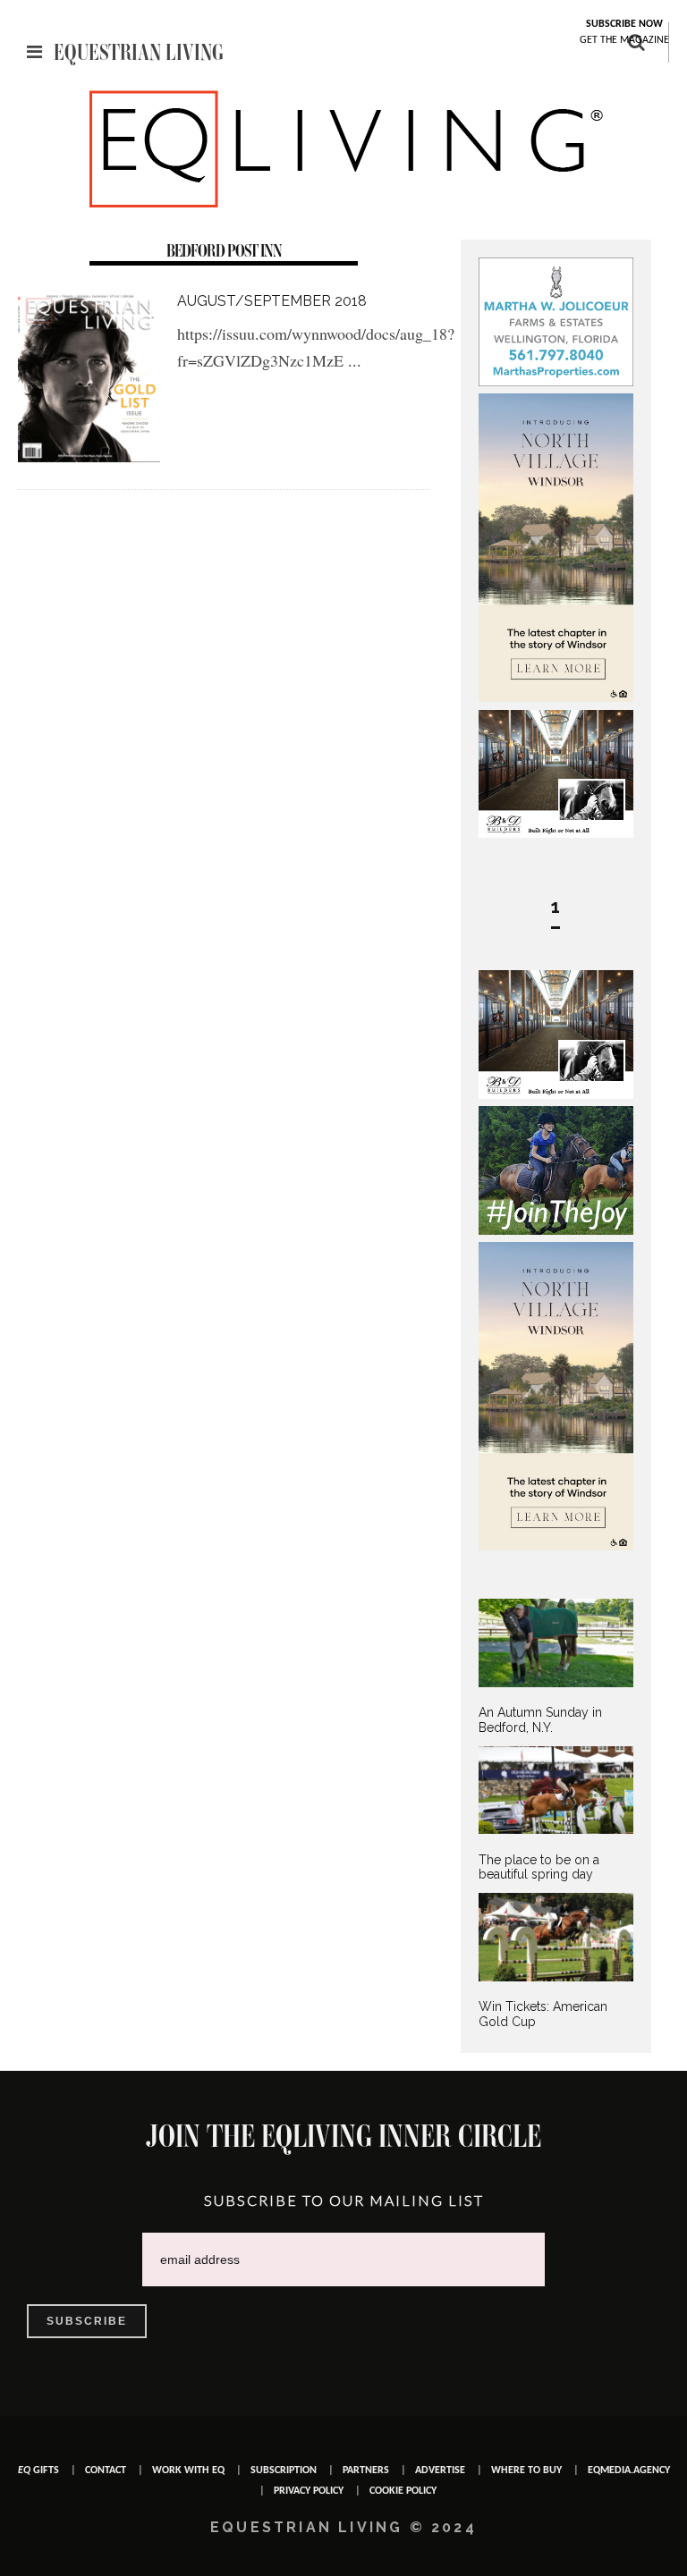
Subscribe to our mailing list (344, 2200)
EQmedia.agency (629, 2470)
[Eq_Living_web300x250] (556, 1230)
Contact (106, 2470)
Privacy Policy (309, 2491)
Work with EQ (188, 2470)
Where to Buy (526, 2470)
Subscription (284, 2470)
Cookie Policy (403, 2491)
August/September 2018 (272, 301)
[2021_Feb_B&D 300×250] (556, 833)
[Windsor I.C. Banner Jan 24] (556, 697)
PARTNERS (366, 2470)
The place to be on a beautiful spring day (539, 1867)
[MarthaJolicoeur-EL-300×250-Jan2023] (556, 382)
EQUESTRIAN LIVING (139, 52)
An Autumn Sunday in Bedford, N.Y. (540, 1720)
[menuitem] (556, 1667)
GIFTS (38, 2470)
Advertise (440, 2470)
